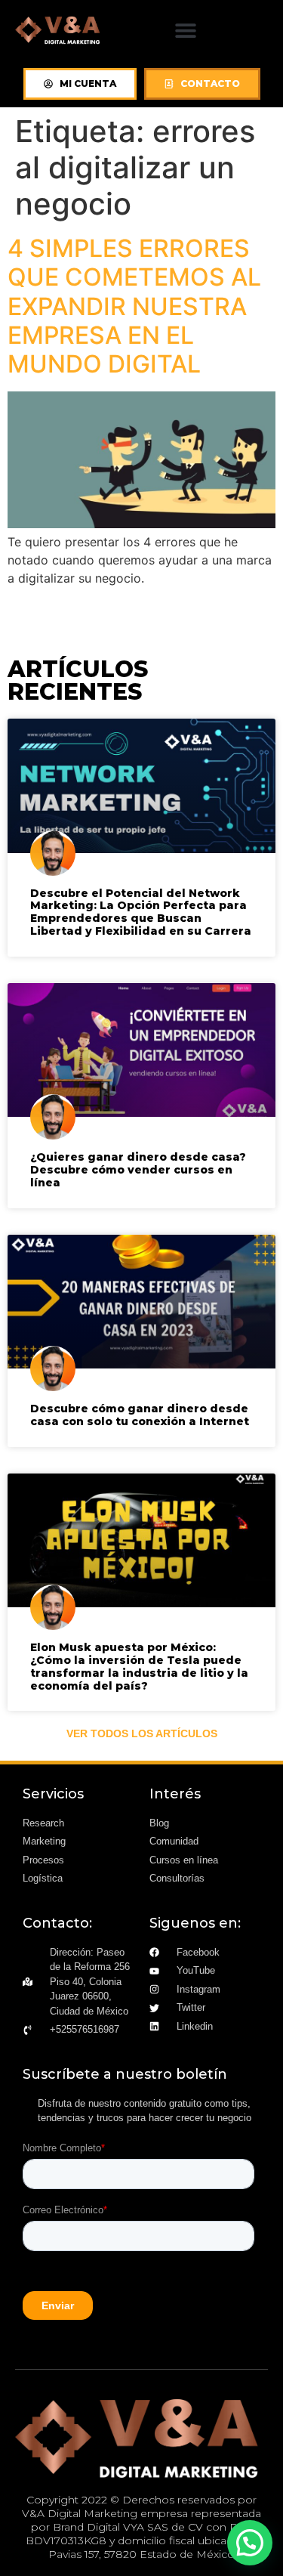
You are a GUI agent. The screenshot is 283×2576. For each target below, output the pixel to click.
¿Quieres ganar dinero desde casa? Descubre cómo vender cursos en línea (138, 1170)
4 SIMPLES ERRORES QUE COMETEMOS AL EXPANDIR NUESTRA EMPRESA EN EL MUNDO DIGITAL (134, 306)
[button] (186, 30)
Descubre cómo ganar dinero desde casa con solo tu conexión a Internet (140, 1415)
